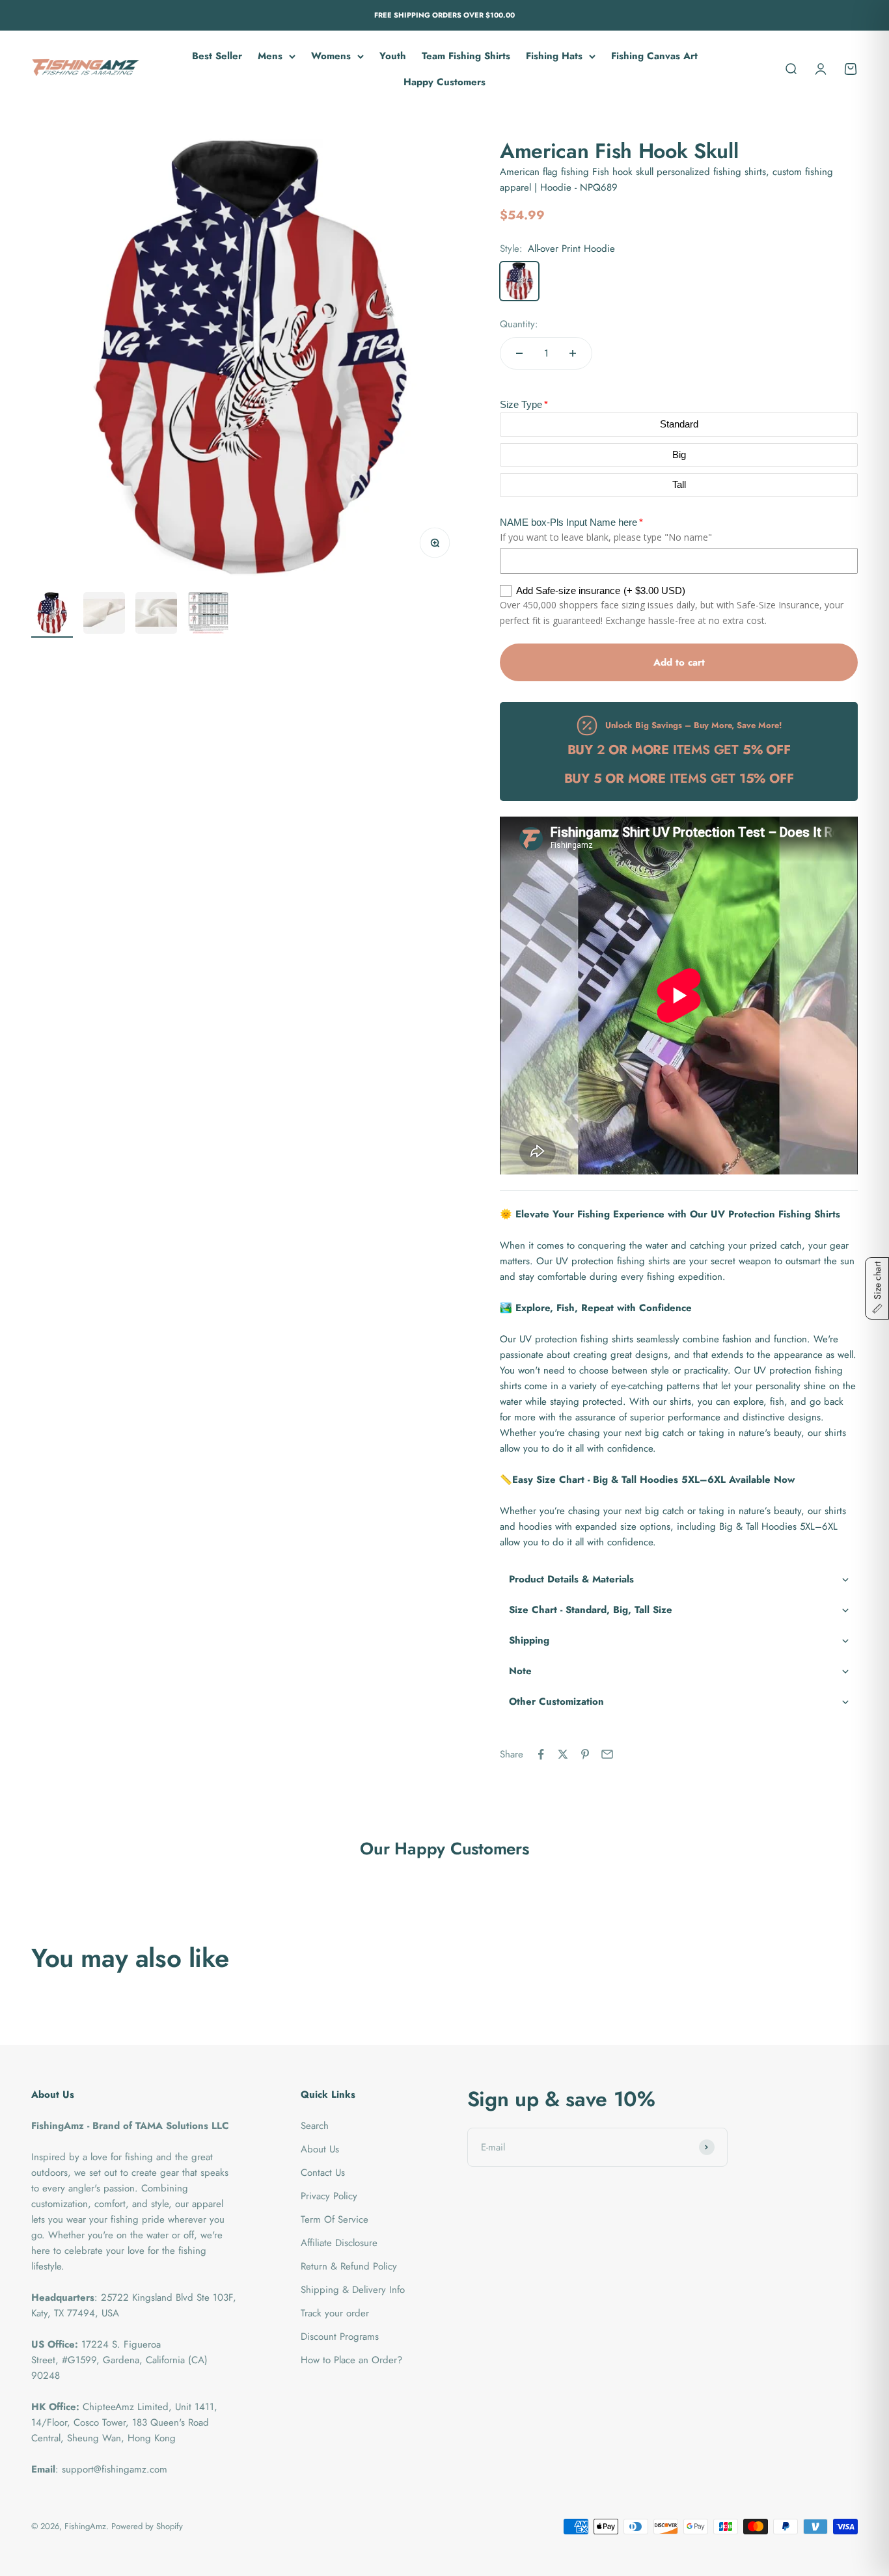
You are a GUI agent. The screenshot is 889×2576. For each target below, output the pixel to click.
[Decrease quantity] (519, 353)
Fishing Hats (554, 56)
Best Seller (217, 56)
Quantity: (519, 324)
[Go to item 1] (52, 615)
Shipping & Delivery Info (353, 2290)
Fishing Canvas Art (654, 56)
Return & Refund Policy (349, 2266)
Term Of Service (335, 2219)
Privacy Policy (329, 2196)
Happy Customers (444, 82)
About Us (320, 2149)
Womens (331, 56)
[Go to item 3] (156, 615)
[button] (679, 1579)
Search (315, 2126)
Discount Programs (340, 2337)
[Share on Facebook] (541, 1754)
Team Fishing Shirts (466, 56)
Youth (393, 56)
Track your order (335, 2313)
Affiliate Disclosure (339, 2243)
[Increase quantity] (573, 353)
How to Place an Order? (351, 2360)
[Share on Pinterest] (585, 1754)
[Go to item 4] (208, 615)
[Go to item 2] (104, 615)
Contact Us (323, 2173)
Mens (270, 56)
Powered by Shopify (147, 2526)
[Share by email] (607, 1754)
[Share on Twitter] (563, 1754)
